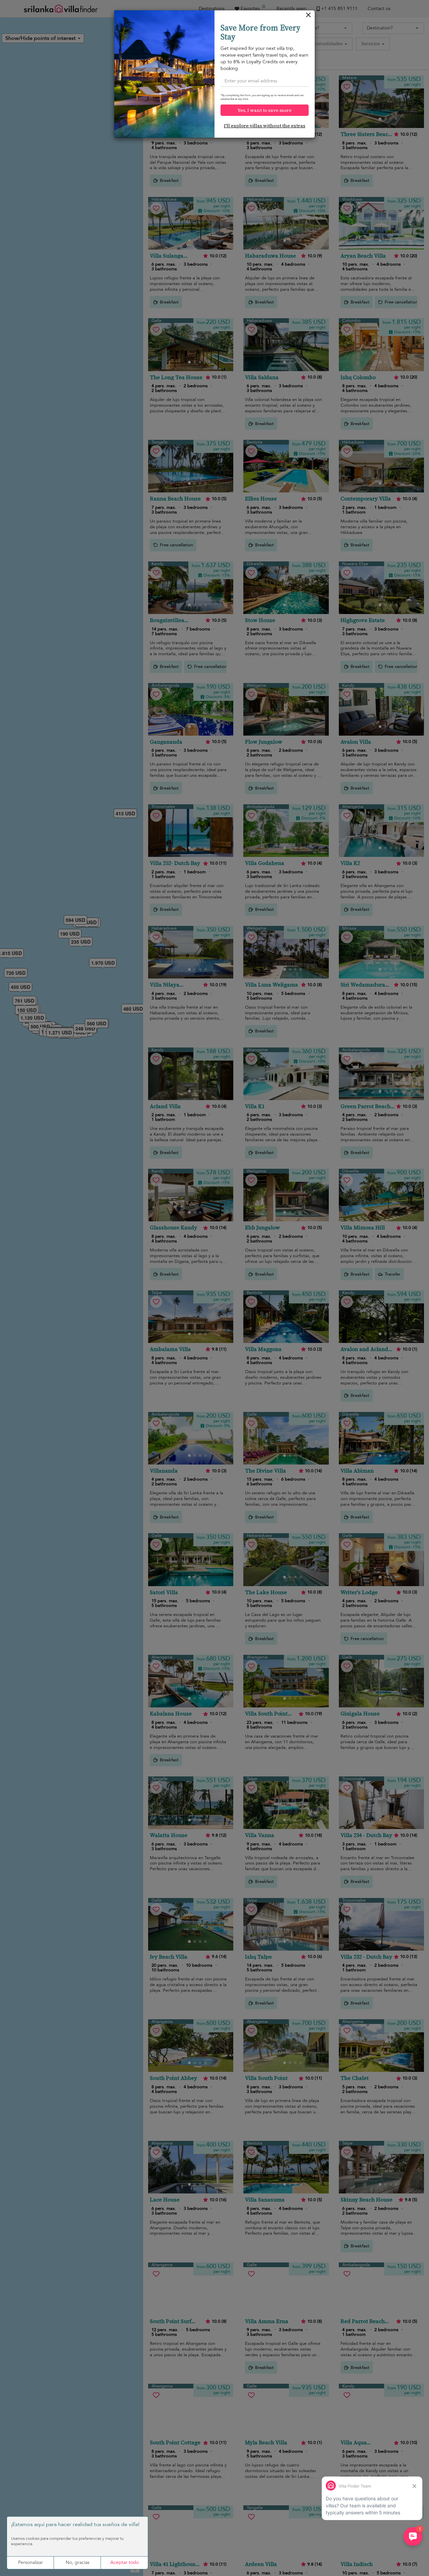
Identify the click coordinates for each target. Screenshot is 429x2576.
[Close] (309, 17)
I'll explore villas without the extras (265, 126)
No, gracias (78, 2562)
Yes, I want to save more (265, 110)
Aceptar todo (125, 2562)
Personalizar (30, 2562)
